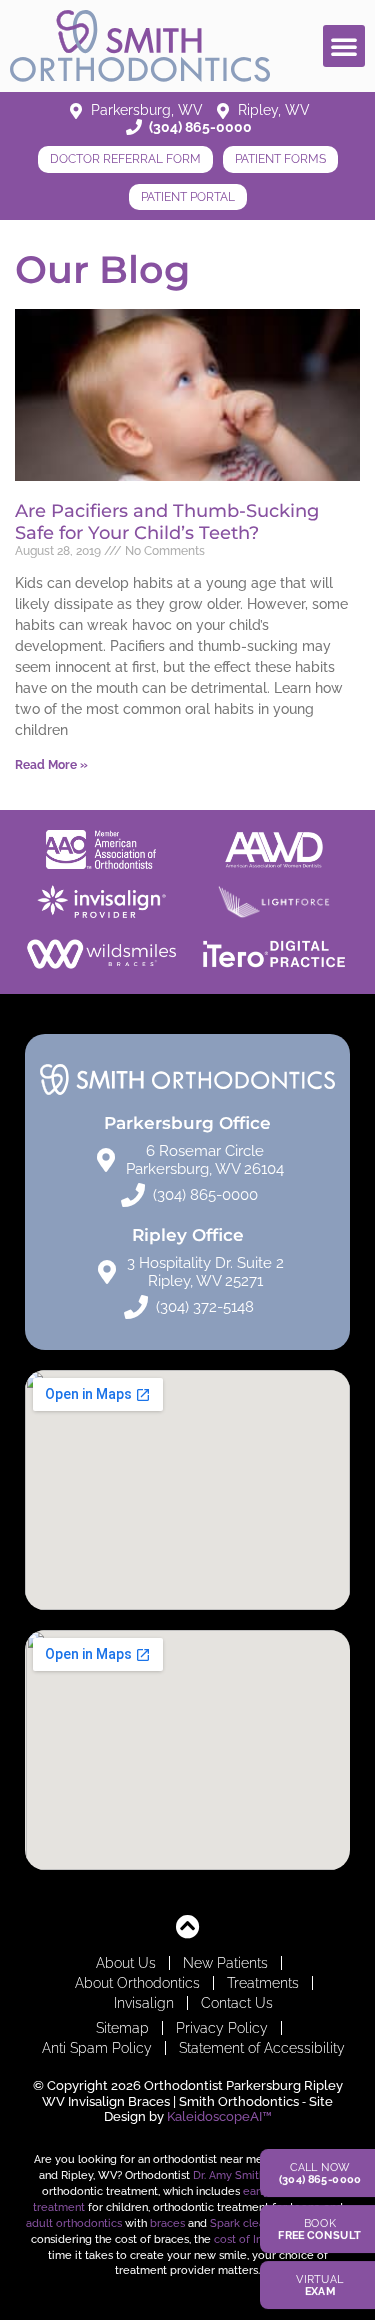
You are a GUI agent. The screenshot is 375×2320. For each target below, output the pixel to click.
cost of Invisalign (257, 2239)
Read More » (51, 765)
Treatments (263, 1983)
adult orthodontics (74, 2223)
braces (167, 2223)
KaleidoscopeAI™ (219, 2116)
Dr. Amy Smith (229, 2175)
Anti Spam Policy (97, 2048)
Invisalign (144, 2003)
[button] (344, 46)
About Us (126, 1963)
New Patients (225, 1963)
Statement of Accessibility (262, 2048)
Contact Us (237, 2003)
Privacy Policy (222, 2028)
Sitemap (122, 2028)
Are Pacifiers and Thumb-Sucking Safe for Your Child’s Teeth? (167, 522)
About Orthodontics (137, 1983)
